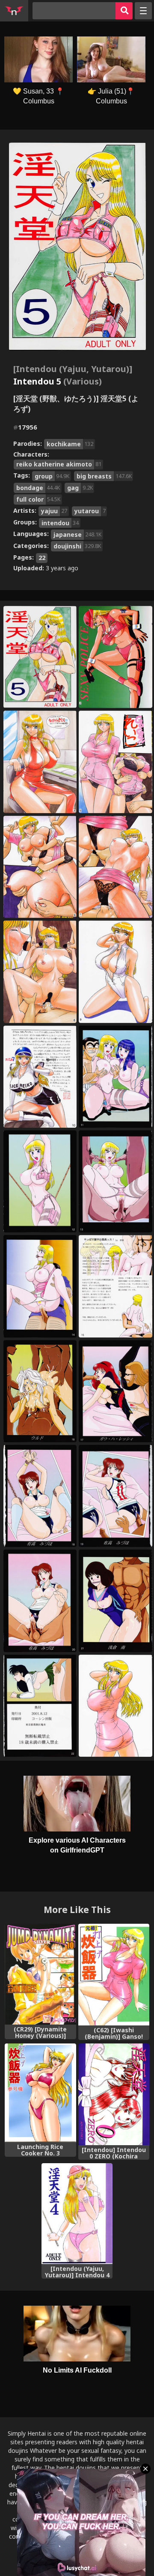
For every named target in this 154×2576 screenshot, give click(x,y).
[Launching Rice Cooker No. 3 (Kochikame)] (40, 2093)
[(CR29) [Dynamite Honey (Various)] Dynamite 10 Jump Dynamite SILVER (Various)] (40, 1974)
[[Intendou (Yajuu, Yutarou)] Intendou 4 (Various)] (77, 2214)
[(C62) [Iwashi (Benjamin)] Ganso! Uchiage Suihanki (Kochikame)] (114, 1975)
